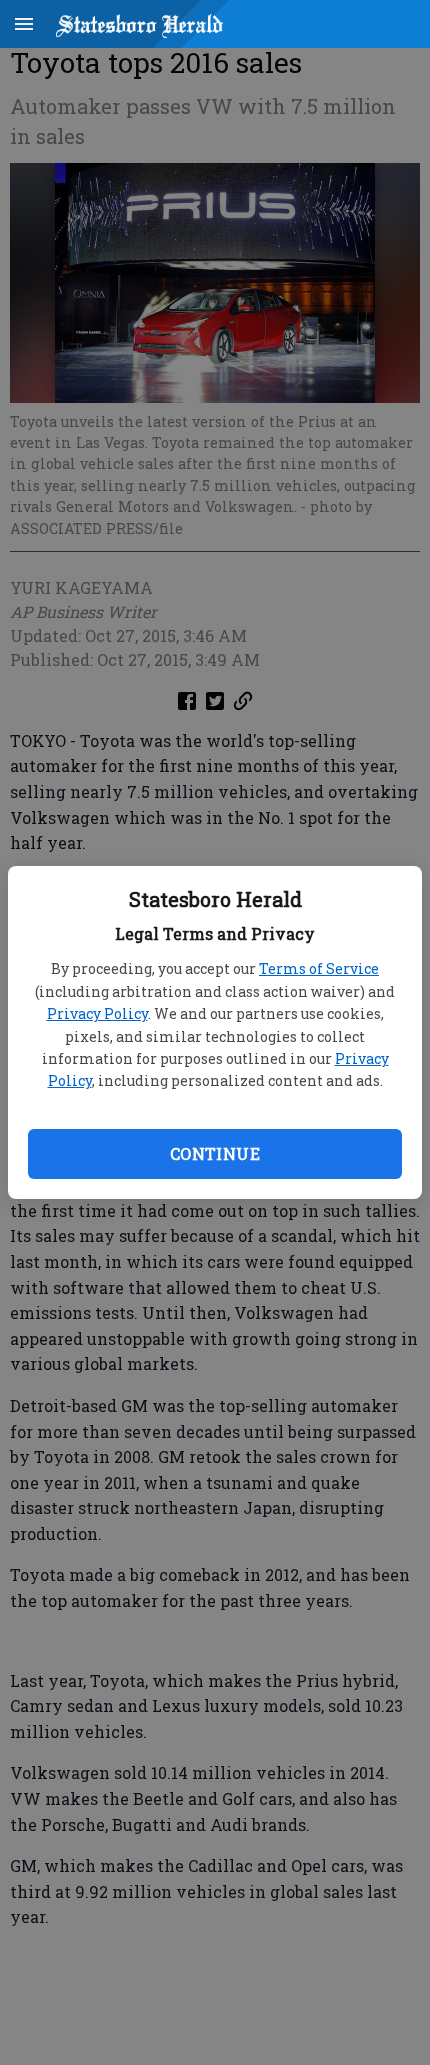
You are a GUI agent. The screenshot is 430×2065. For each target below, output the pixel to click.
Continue (215, 1153)
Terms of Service (319, 968)
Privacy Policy (97, 1013)
